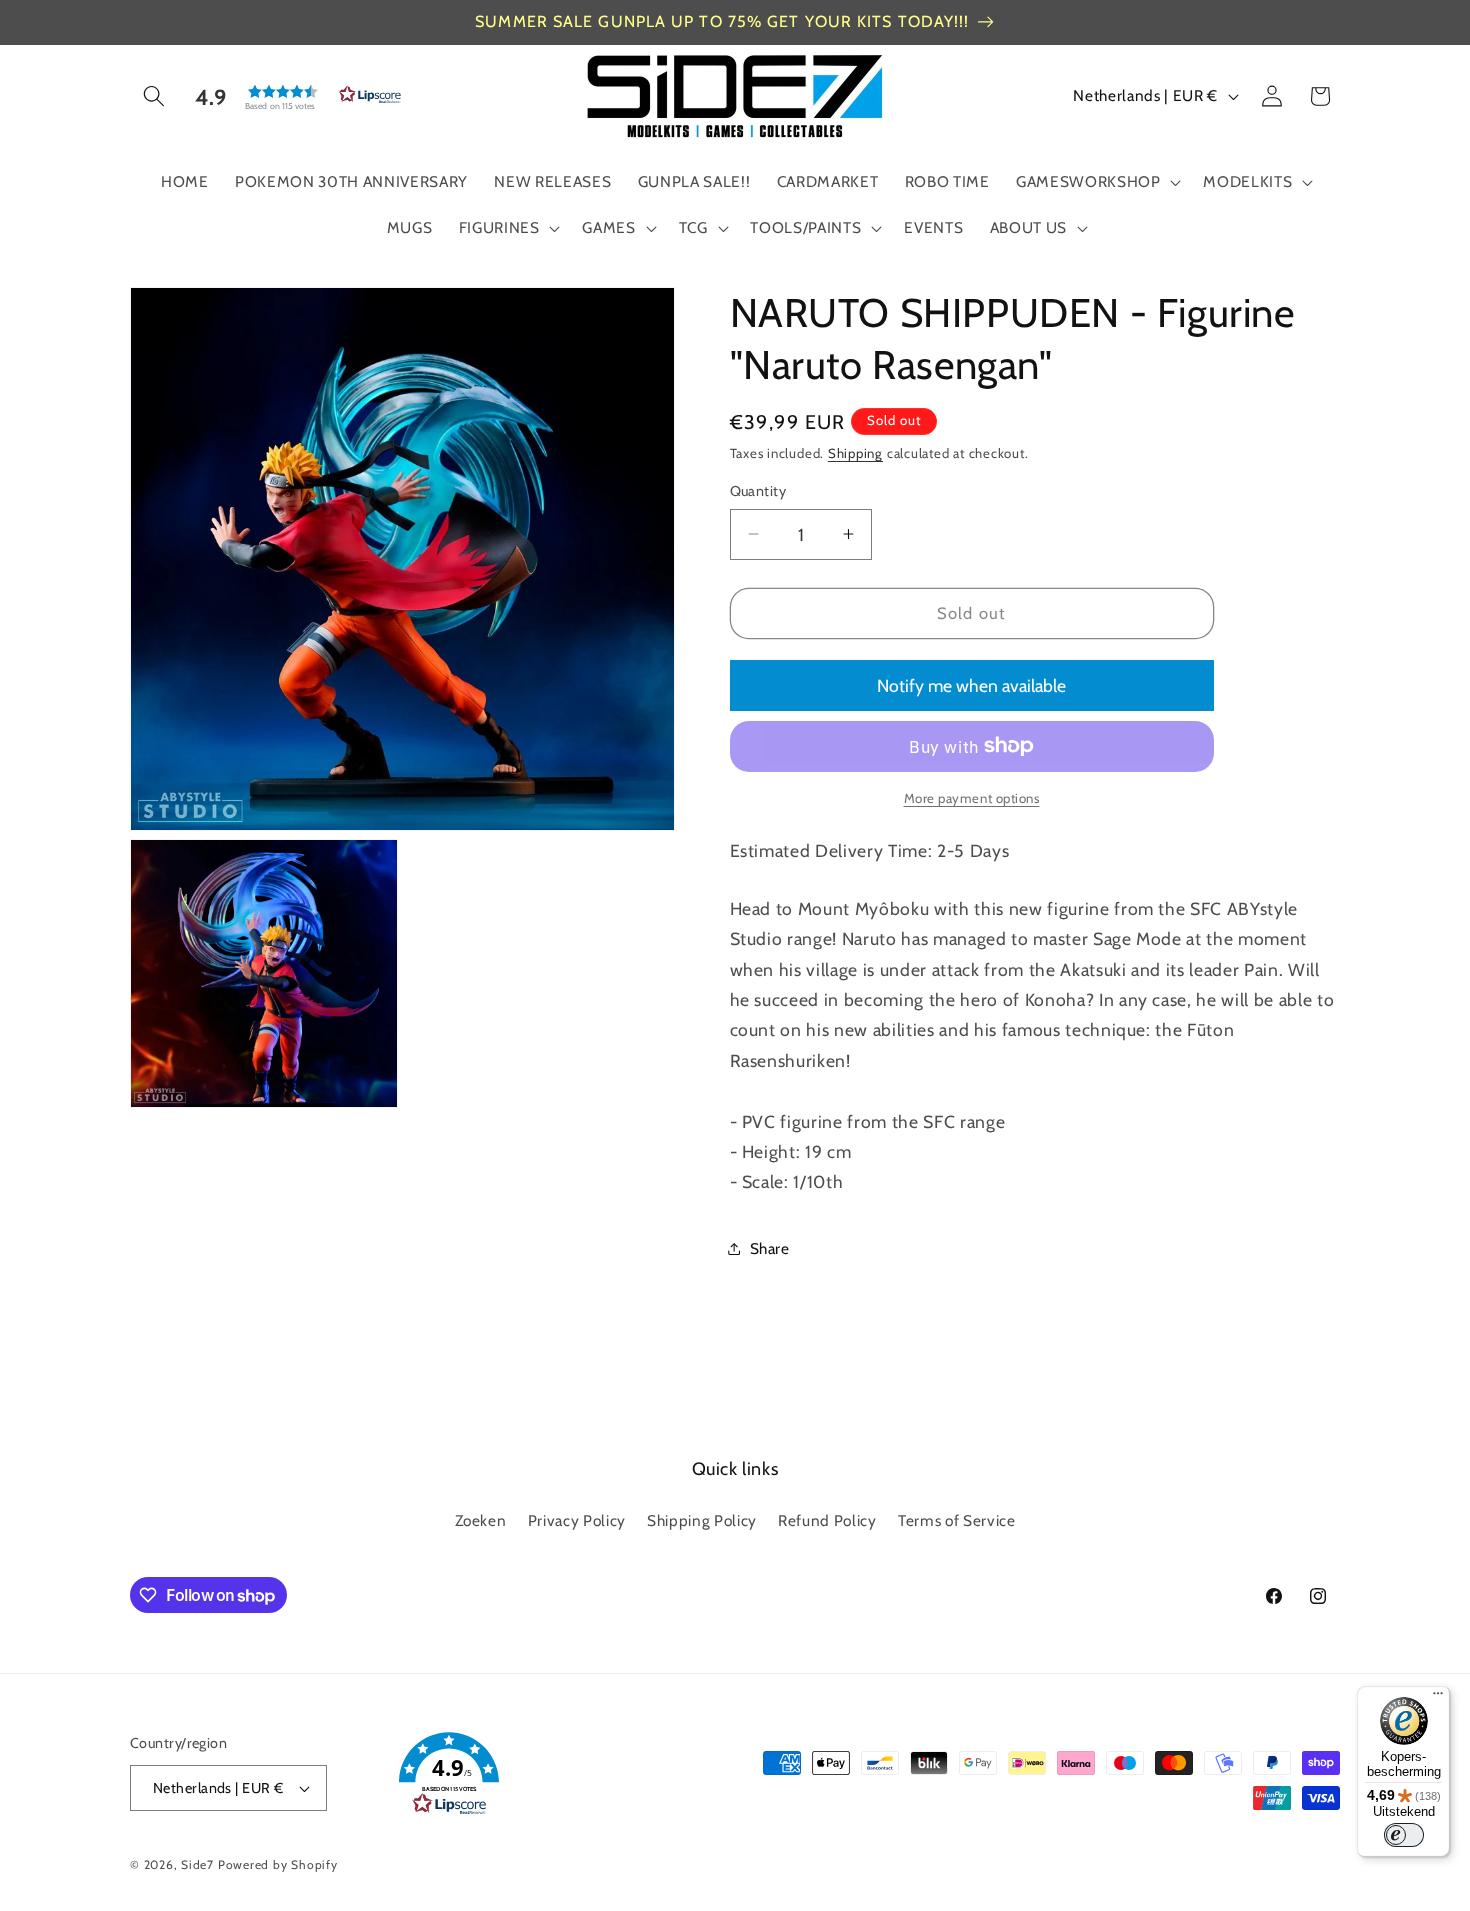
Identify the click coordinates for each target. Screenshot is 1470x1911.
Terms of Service (957, 1520)
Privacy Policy (577, 1520)
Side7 (197, 1864)
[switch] (1404, 1835)
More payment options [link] (972, 798)
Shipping (855, 453)
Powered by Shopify (278, 1864)
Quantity (758, 491)
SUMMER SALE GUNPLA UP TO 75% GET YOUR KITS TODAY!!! (722, 21)
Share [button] (770, 1248)
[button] (154, 96)
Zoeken (481, 1520)
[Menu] (1438, 1698)
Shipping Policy (702, 1520)
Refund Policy (827, 1520)
